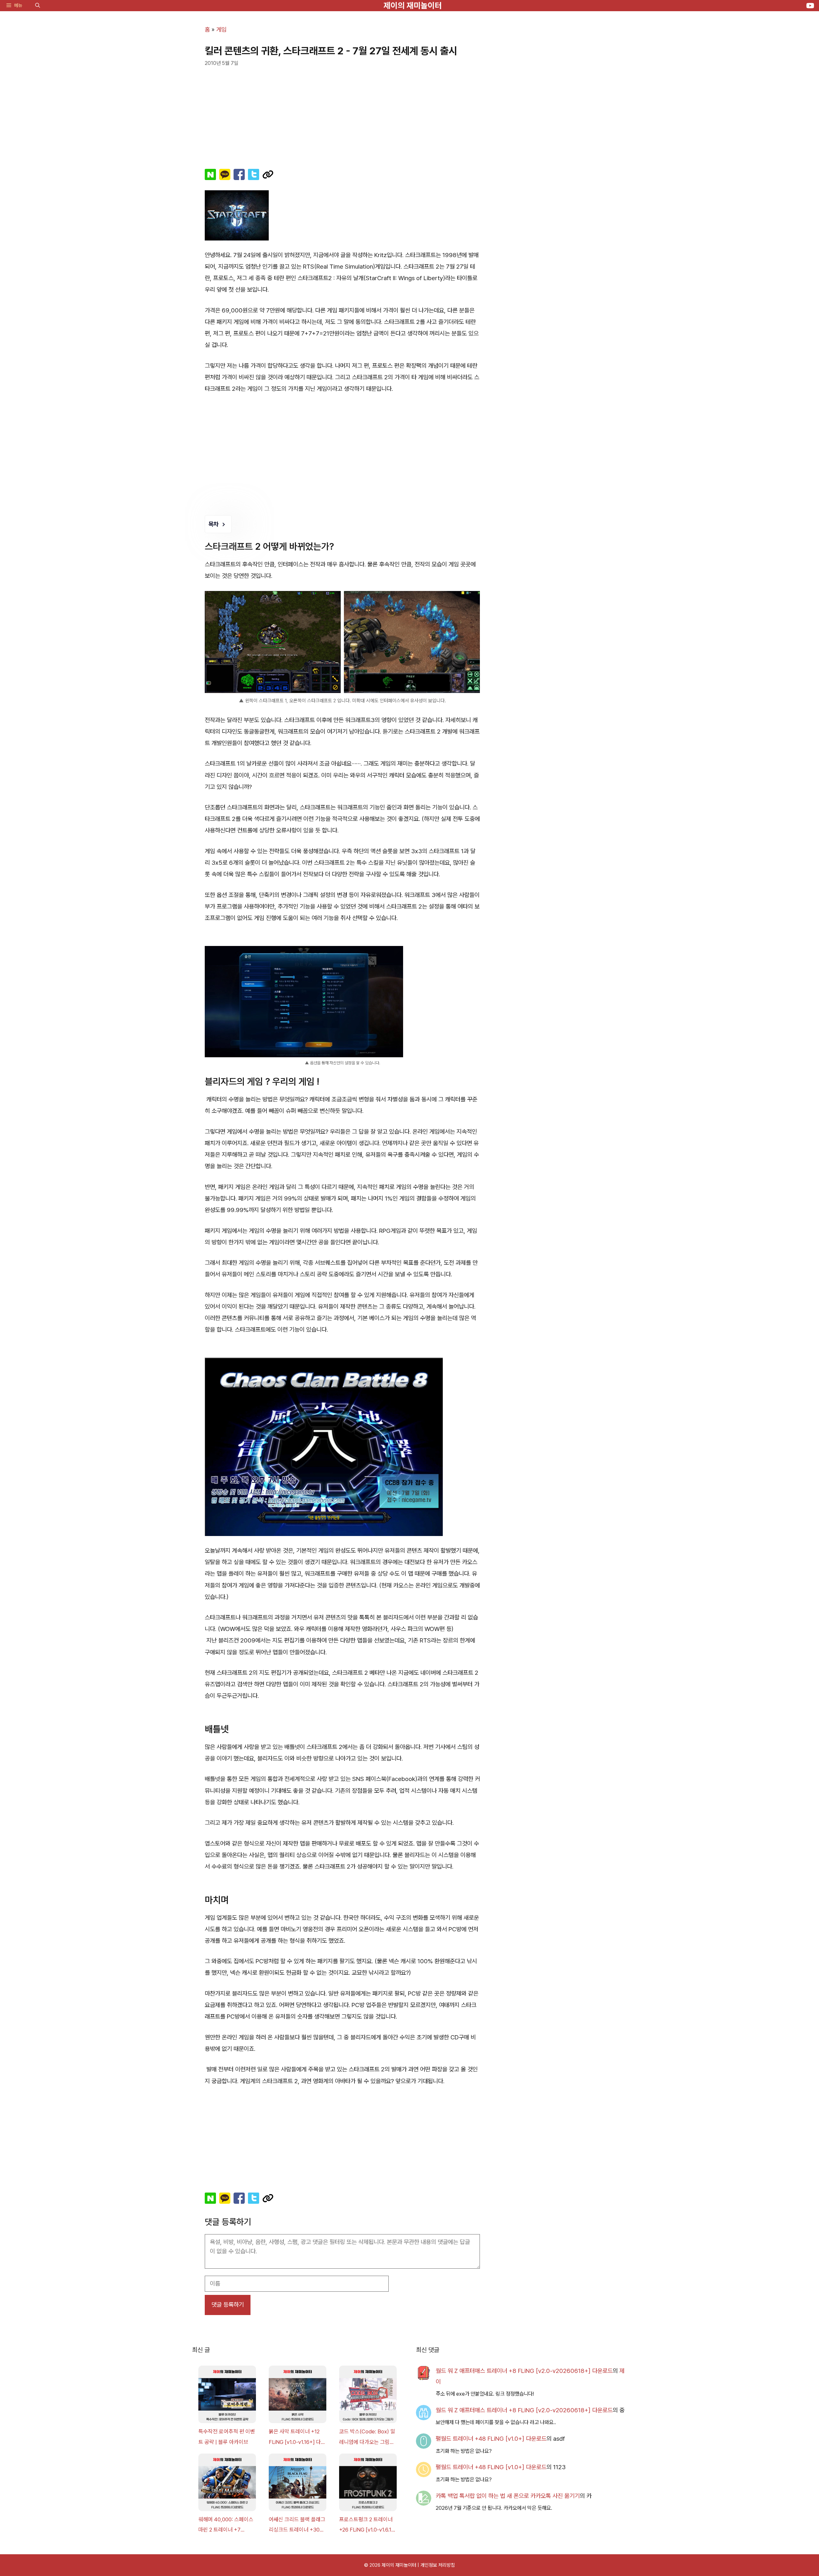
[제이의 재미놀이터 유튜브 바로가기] (810, 6)
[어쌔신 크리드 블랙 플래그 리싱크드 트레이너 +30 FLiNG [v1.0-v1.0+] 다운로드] (298, 2484)
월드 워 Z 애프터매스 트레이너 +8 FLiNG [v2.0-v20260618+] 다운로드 (524, 2371)
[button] (38, 6)
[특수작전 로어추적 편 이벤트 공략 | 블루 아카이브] (227, 2396)
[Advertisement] (342, 114)
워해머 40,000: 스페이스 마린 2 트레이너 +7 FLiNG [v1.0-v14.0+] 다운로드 (226, 2526)
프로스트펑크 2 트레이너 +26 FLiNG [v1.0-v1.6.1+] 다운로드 (368, 2526)
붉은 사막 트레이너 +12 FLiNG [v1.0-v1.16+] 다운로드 (297, 2438)
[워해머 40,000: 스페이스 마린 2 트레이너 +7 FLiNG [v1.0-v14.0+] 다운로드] (227, 2484)
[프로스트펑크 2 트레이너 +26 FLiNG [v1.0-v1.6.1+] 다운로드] (368, 2484)
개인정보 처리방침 (438, 2565)
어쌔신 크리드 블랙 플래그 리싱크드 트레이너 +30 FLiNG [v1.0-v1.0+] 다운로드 (297, 2526)
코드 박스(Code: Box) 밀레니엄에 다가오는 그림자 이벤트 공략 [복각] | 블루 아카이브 (367, 2438)
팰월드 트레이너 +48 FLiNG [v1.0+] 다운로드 (491, 2439)
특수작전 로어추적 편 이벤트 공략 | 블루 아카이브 (227, 2437)
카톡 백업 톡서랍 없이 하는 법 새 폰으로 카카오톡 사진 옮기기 (508, 2496)
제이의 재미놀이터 (413, 5)
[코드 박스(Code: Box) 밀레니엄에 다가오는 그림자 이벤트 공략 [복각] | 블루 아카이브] (368, 2396)
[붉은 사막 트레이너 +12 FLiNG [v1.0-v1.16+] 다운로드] (298, 2396)
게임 (221, 30)
